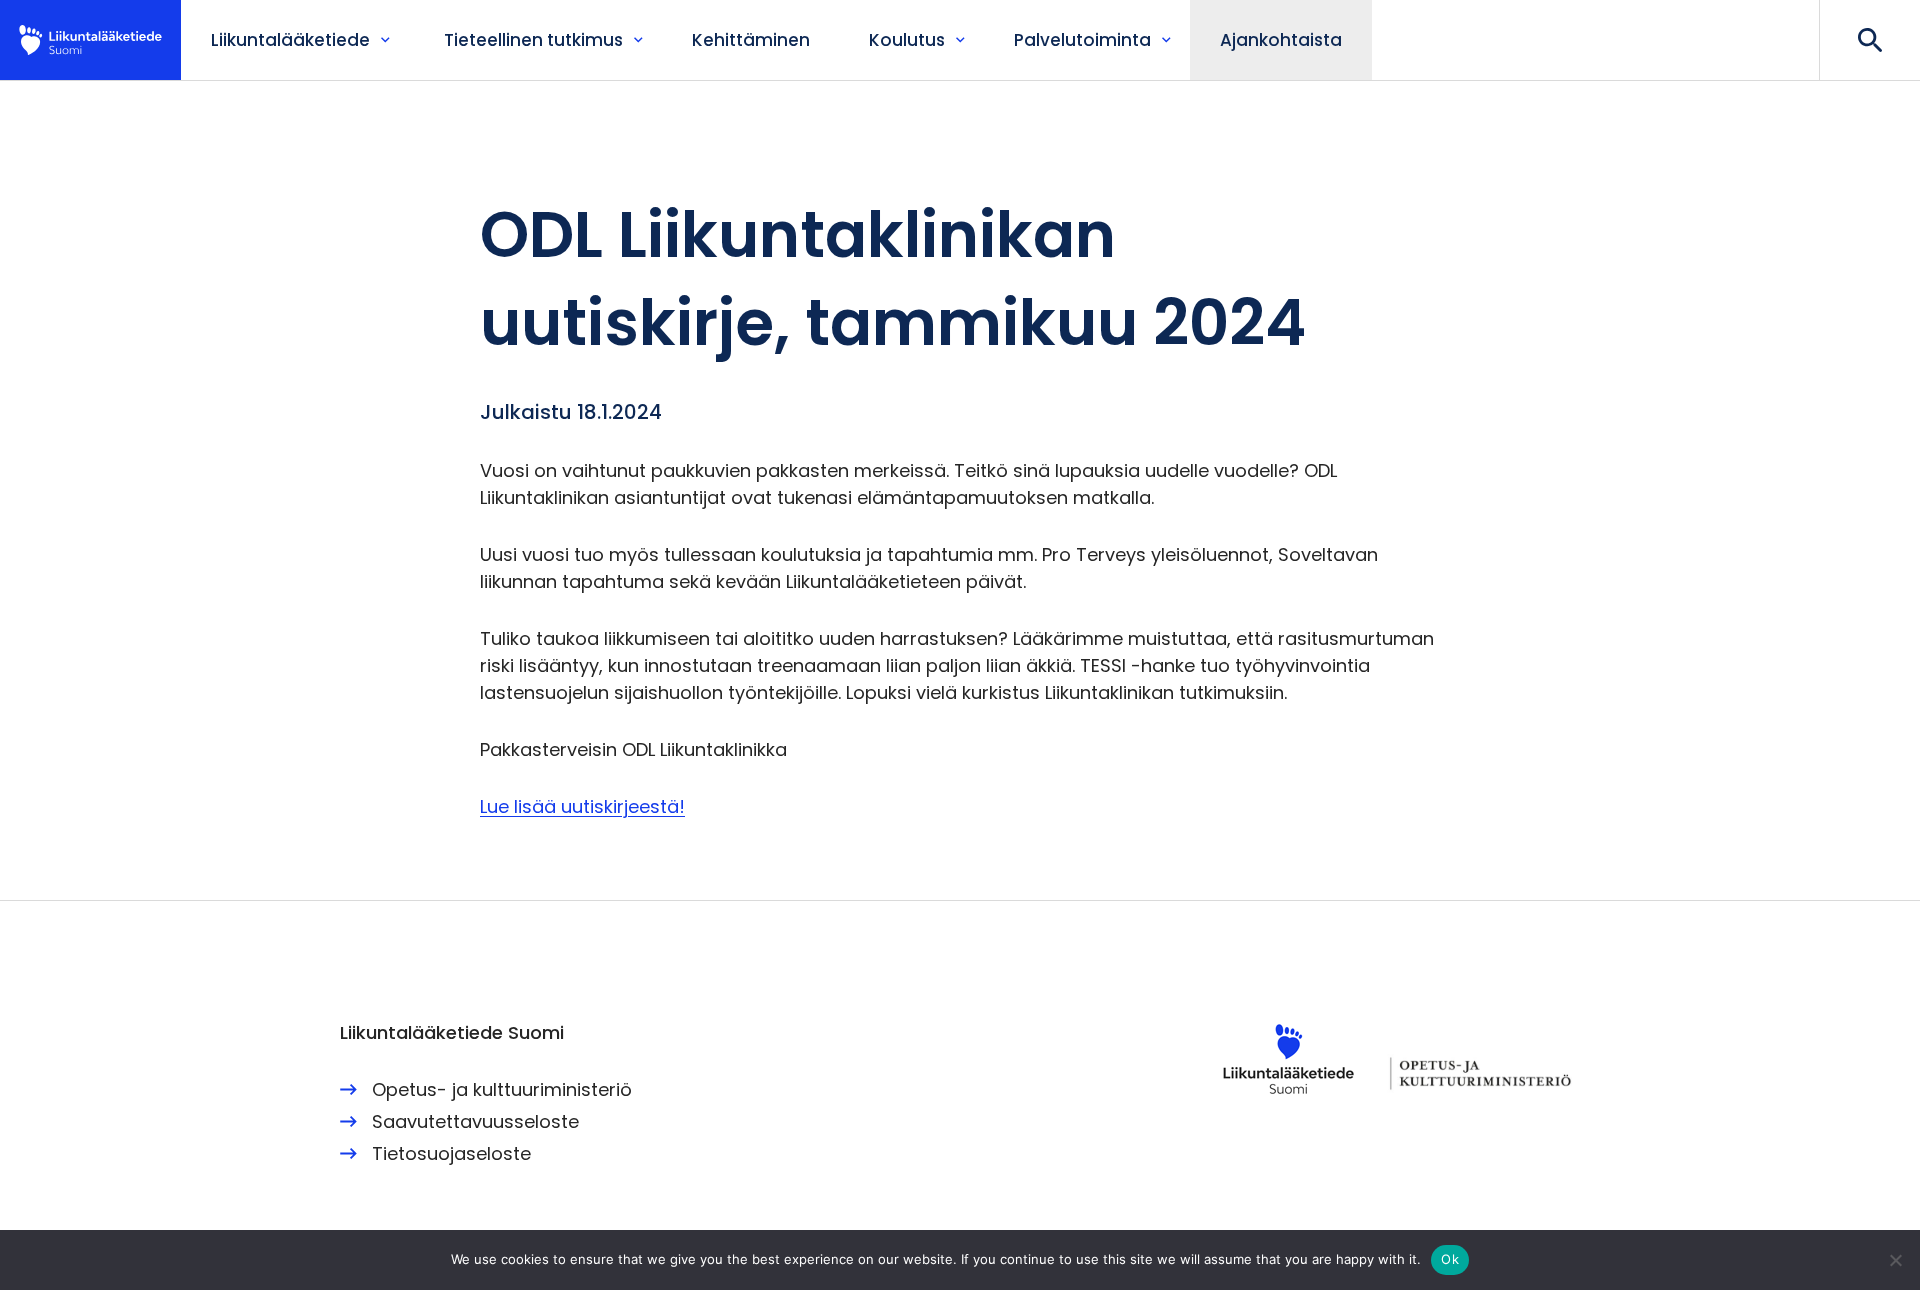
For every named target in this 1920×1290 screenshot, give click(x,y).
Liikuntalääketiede (90, 40)
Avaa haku (1869, 40)
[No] (1895, 1260)
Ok (1450, 1259)
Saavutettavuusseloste (475, 1121)
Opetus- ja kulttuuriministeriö (502, 1089)
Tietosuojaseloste (451, 1153)
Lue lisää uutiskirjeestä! (582, 806)
